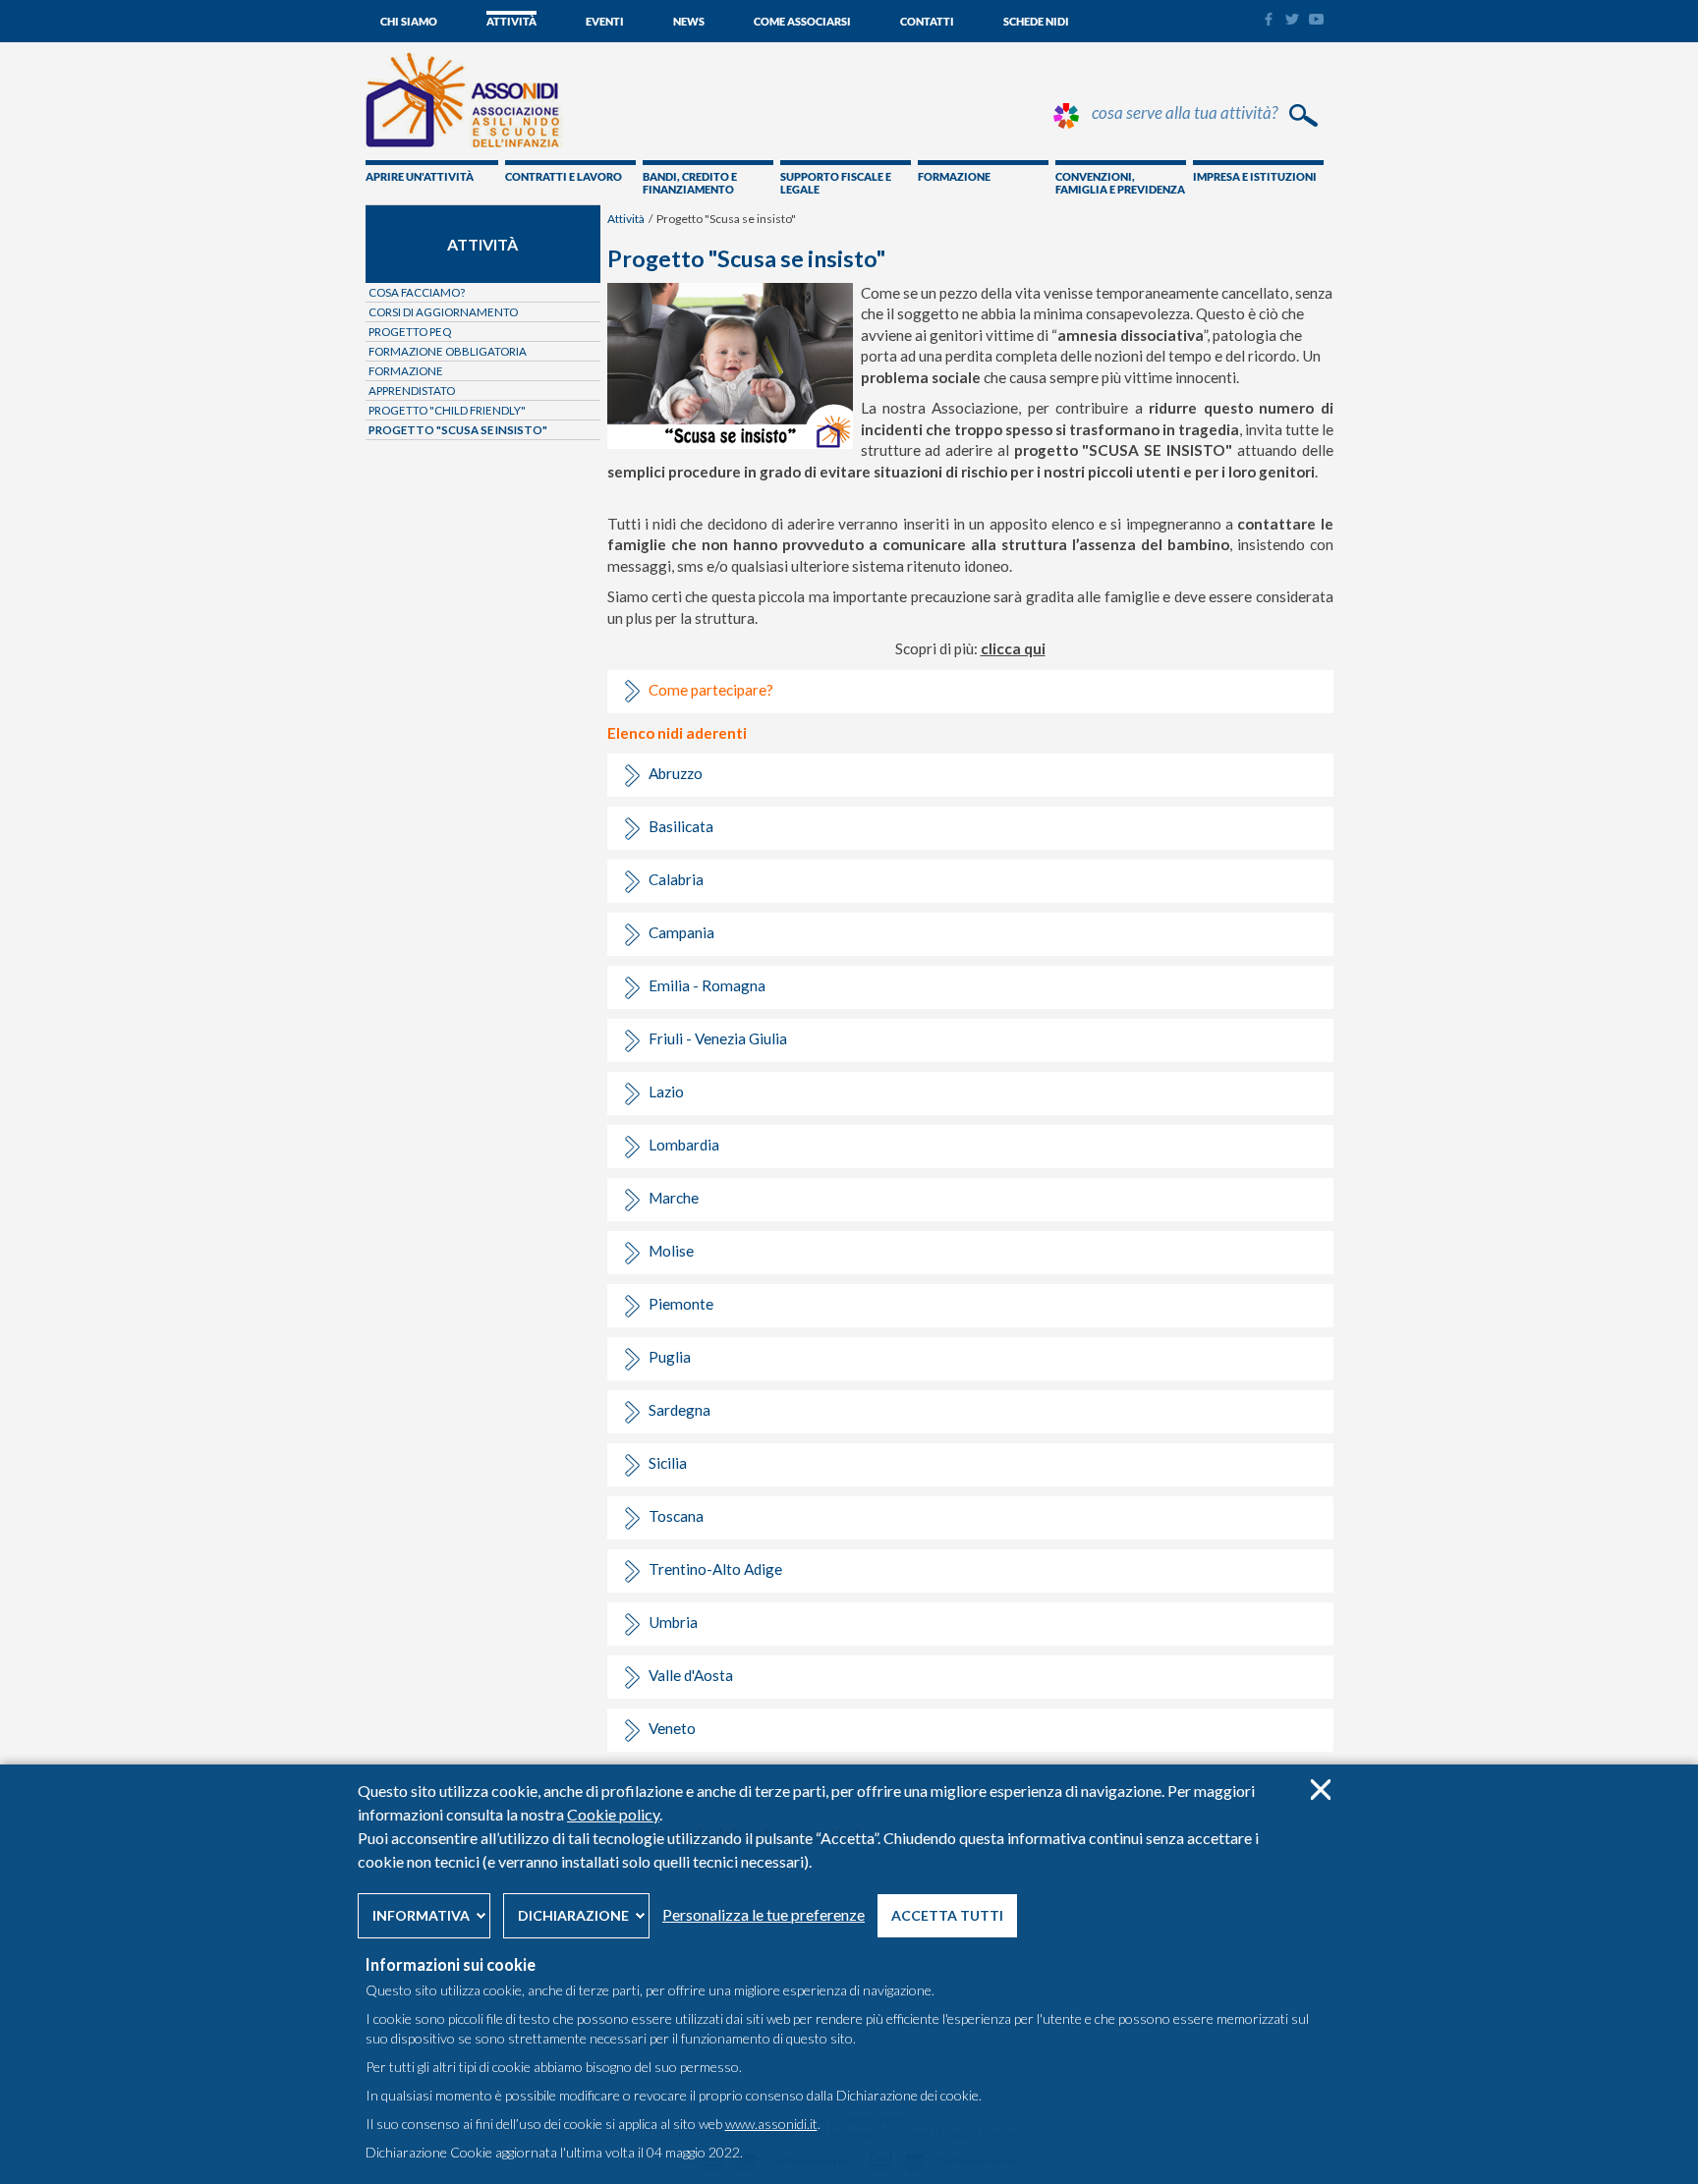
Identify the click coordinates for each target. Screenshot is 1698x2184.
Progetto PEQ (410, 332)
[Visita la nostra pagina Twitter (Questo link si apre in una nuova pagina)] (1292, 20)
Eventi (605, 21)
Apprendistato (412, 391)
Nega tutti (1320, 1790)
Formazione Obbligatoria (448, 351)
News (689, 21)
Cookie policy (613, 1814)
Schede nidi (1036, 21)
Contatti (927, 21)
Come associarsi (802, 21)
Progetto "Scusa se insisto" (458, 430)
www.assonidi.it (771, 2124)
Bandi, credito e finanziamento (690, 183)
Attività (511, 21)
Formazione (954, 176)
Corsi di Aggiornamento (443, 312)
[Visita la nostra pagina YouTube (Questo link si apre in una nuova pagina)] (1316, 20)
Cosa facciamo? (417, 292)
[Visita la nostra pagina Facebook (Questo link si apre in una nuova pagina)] (1268, 22)
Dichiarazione (573, 1915)
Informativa (421, 1915)
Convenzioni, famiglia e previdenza (1120, 183)
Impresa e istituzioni (1255, 176)
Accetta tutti (947, 1915)
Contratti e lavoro (564, 176)
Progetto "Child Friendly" (447, 410)
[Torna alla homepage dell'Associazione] (464, 142)
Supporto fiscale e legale (836, 183)
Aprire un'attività (420, 176)
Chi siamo (409, 21)
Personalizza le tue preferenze (764, 1914)
